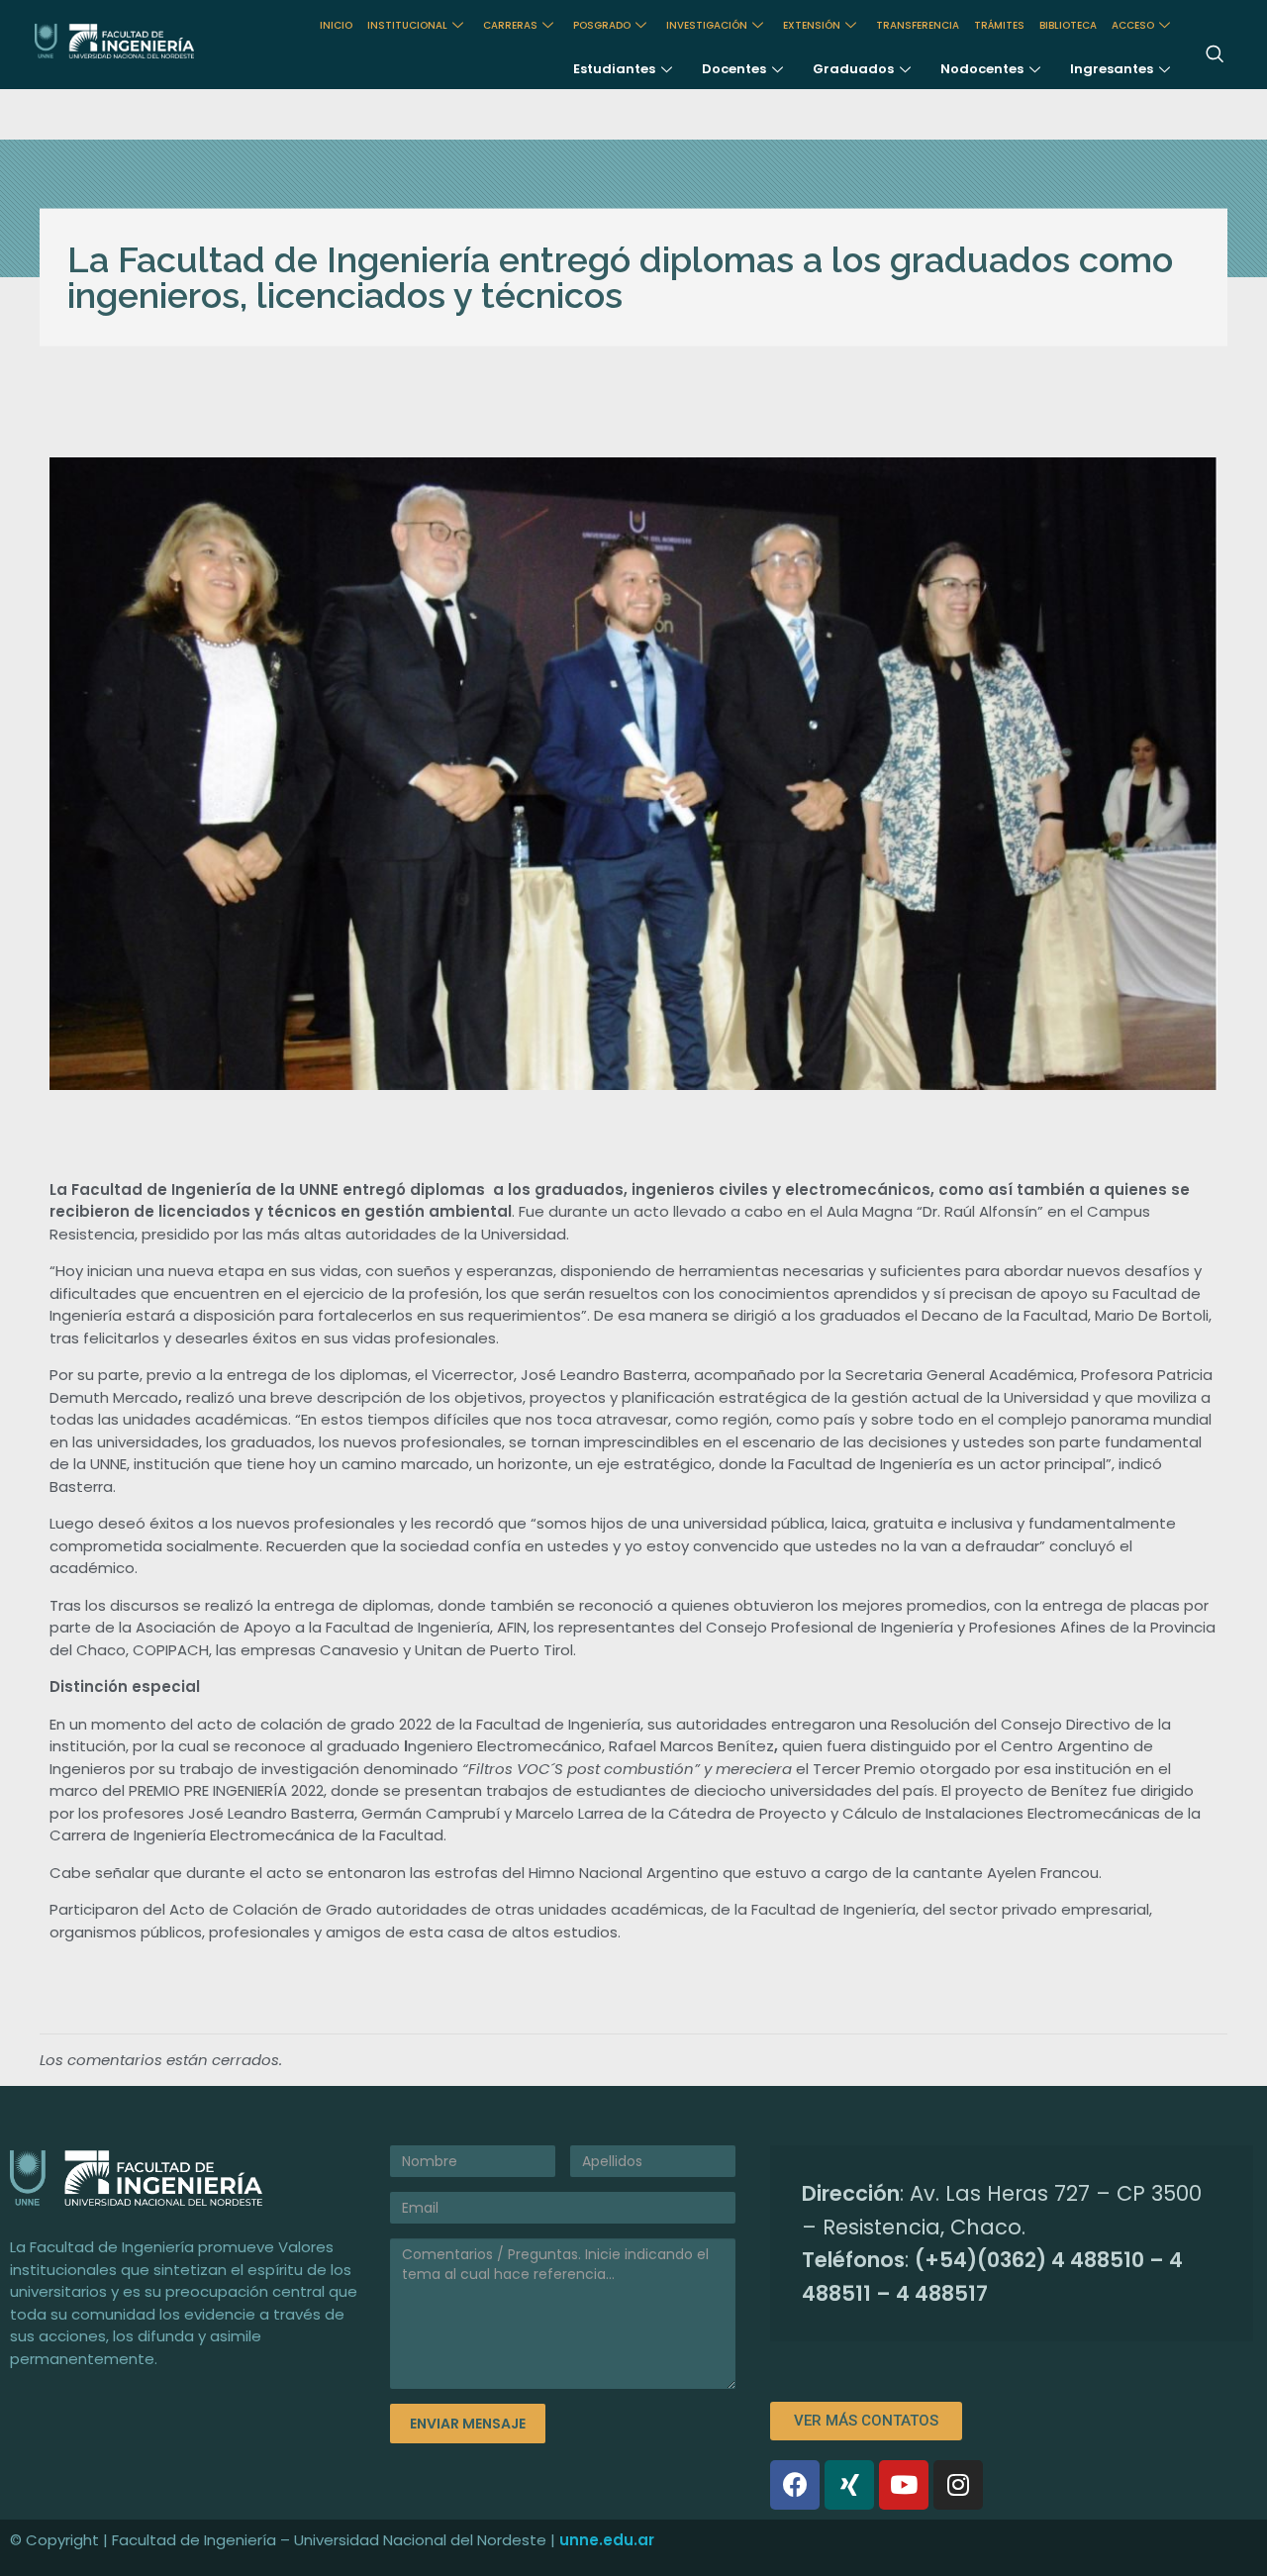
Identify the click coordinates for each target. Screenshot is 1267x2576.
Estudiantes (614, 69)
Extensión (812, 25)
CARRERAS (510, 25)
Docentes (734, 69)
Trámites (999, 25)
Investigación (707, 25)
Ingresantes (1112, 69)
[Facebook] (795, 2485)
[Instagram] (958, 2485)
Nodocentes (982, 69)
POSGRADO (602, 25)
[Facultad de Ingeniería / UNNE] (148, 41)
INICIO (336, 25)
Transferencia (918, 25)
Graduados (853, 69)
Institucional (407, 25)
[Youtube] (904, 2485)
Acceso (1133, 25)
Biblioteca (1068, 25)
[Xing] (849, 2485)
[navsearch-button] (1215, 55)
